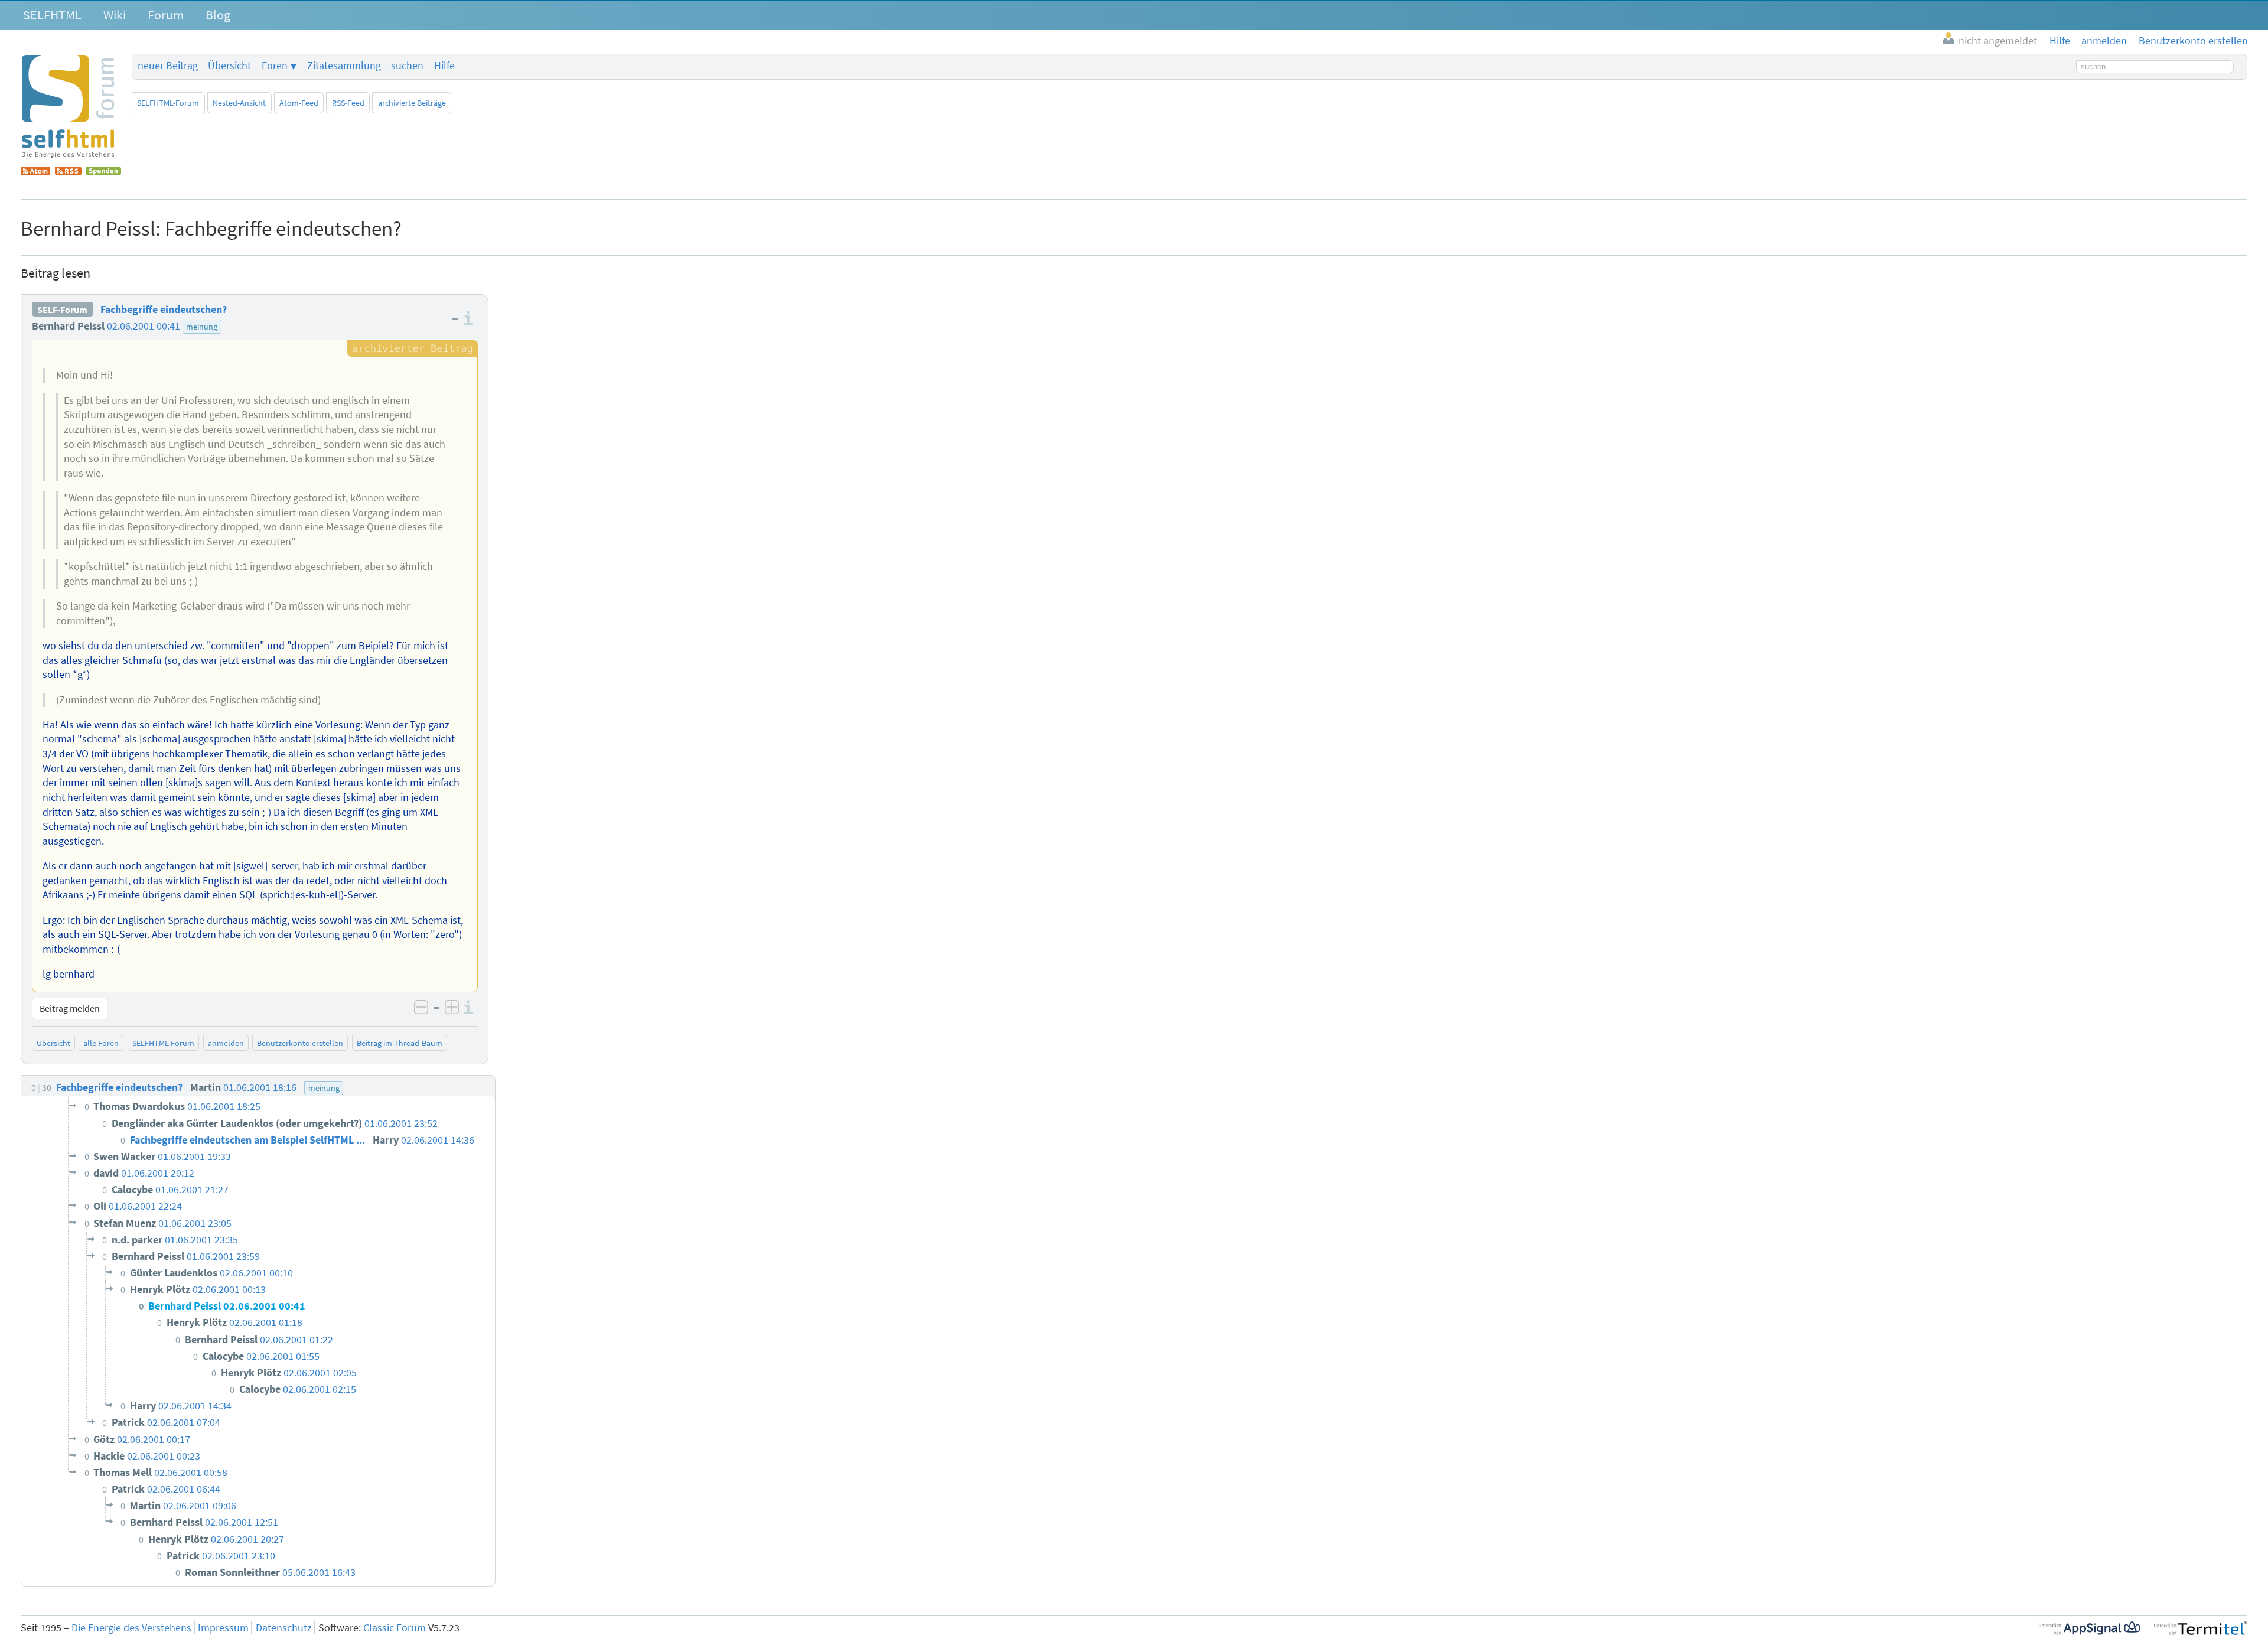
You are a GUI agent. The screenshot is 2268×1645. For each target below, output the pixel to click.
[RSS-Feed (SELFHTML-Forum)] (68, 172)
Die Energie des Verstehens (131, 1628)
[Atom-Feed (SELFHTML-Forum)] (35, 172)
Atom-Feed (299, 103)
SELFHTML (52, 15)
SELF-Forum (62, 310)
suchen (407, 66)
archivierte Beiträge (412, 103)
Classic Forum (395, 1628)
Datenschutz (284, 1628)
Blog (218, 15)
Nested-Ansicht (239, 103)
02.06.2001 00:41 (144, 326)
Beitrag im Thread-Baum (400, 1043)
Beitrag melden (70, 1008)
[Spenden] (103, 172)
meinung (202, 327)
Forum (166, 15)
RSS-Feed (348, 103)
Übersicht (229, 66)
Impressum (223, 1628)
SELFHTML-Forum (168, 103)
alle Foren (101, 1043)
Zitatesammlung (344, 66)
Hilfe (444, 66)
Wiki (115, 15)
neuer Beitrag (168, 66)
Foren (275, 66)
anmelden (226, 1043)
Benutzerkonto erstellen (300, 1043)
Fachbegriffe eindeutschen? (164, 310)
